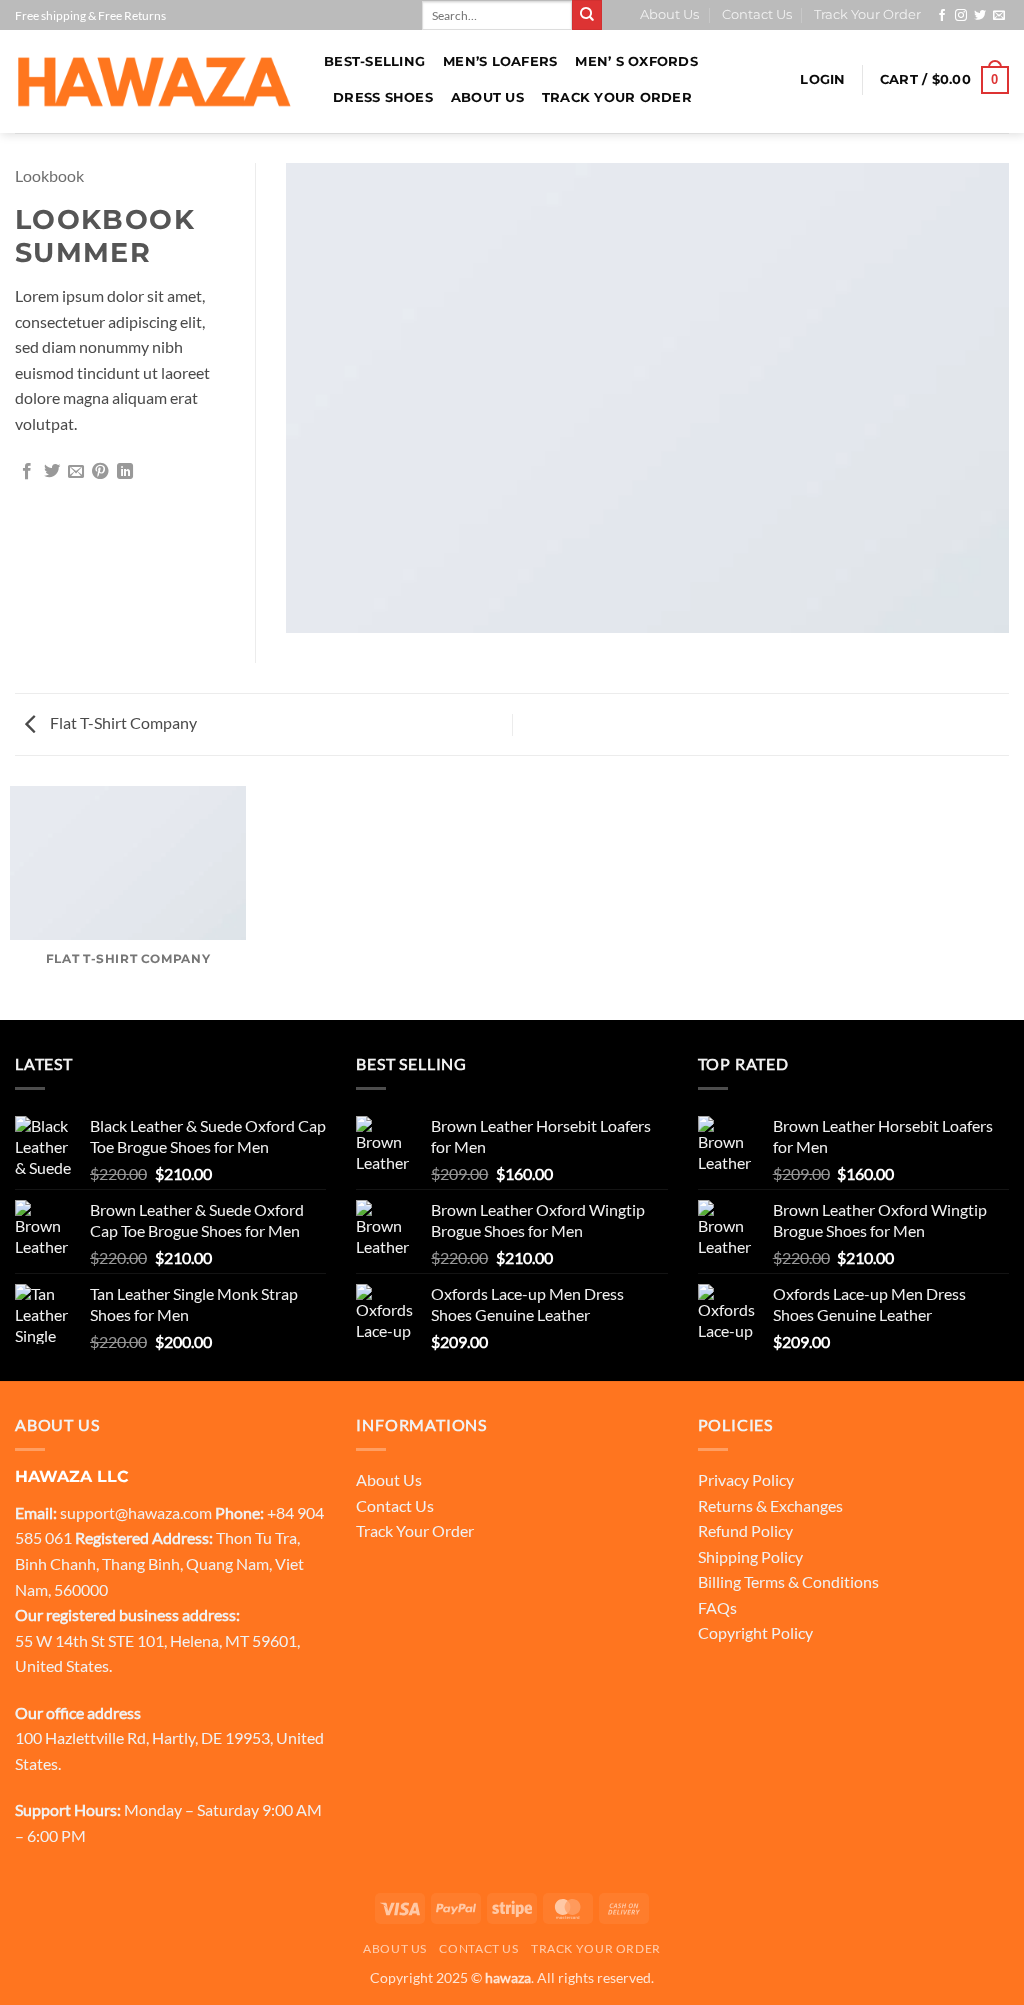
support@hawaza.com (136, 1512)
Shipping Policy (750, 1556)
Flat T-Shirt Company (122, 722)
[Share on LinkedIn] (125, 472)
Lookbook (49, 175)
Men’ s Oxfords (636, 61)
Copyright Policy (755, 1632)
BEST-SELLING (374, 61)
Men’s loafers (500, 61)
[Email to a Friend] (76, 472)
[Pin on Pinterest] (100, 472)
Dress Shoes (383, 97)
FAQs (717, 1607)
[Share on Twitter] (52, 472)
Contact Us (757, 14)
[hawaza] (154, 81)
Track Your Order (867, 14)
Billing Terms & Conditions (788, 1581)
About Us (669, 14)
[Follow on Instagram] (961, 16)
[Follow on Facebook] (942, 16)
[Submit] (587, 15)
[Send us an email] (999, 16)
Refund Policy (745, 1530)
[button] (822, 80)
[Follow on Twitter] (980, 16)
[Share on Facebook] (27, 472)
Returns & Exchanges (770, 1505)
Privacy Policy (746, 1479)
